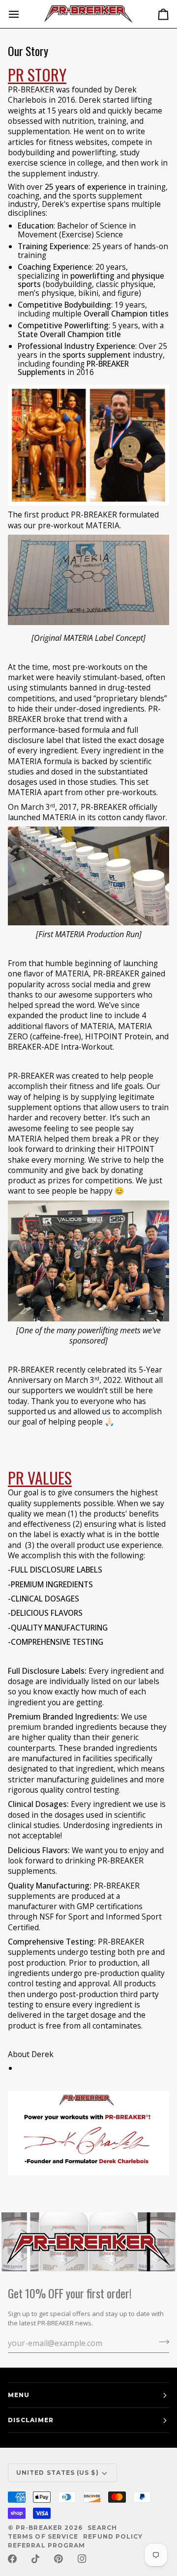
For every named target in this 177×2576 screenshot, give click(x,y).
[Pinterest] (59, 2559)
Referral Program (46, 2545)
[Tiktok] (35, 2559)
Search (102, 2528)
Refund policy (113, 2536)
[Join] (161, 2342)
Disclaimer (31, 2420)
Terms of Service (43, 2536)
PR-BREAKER (39, 2528)
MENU (19, 2395)
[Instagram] (82, 2559)
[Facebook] (12, 2559)
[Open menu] (23, 14)
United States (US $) (58, 2473)
